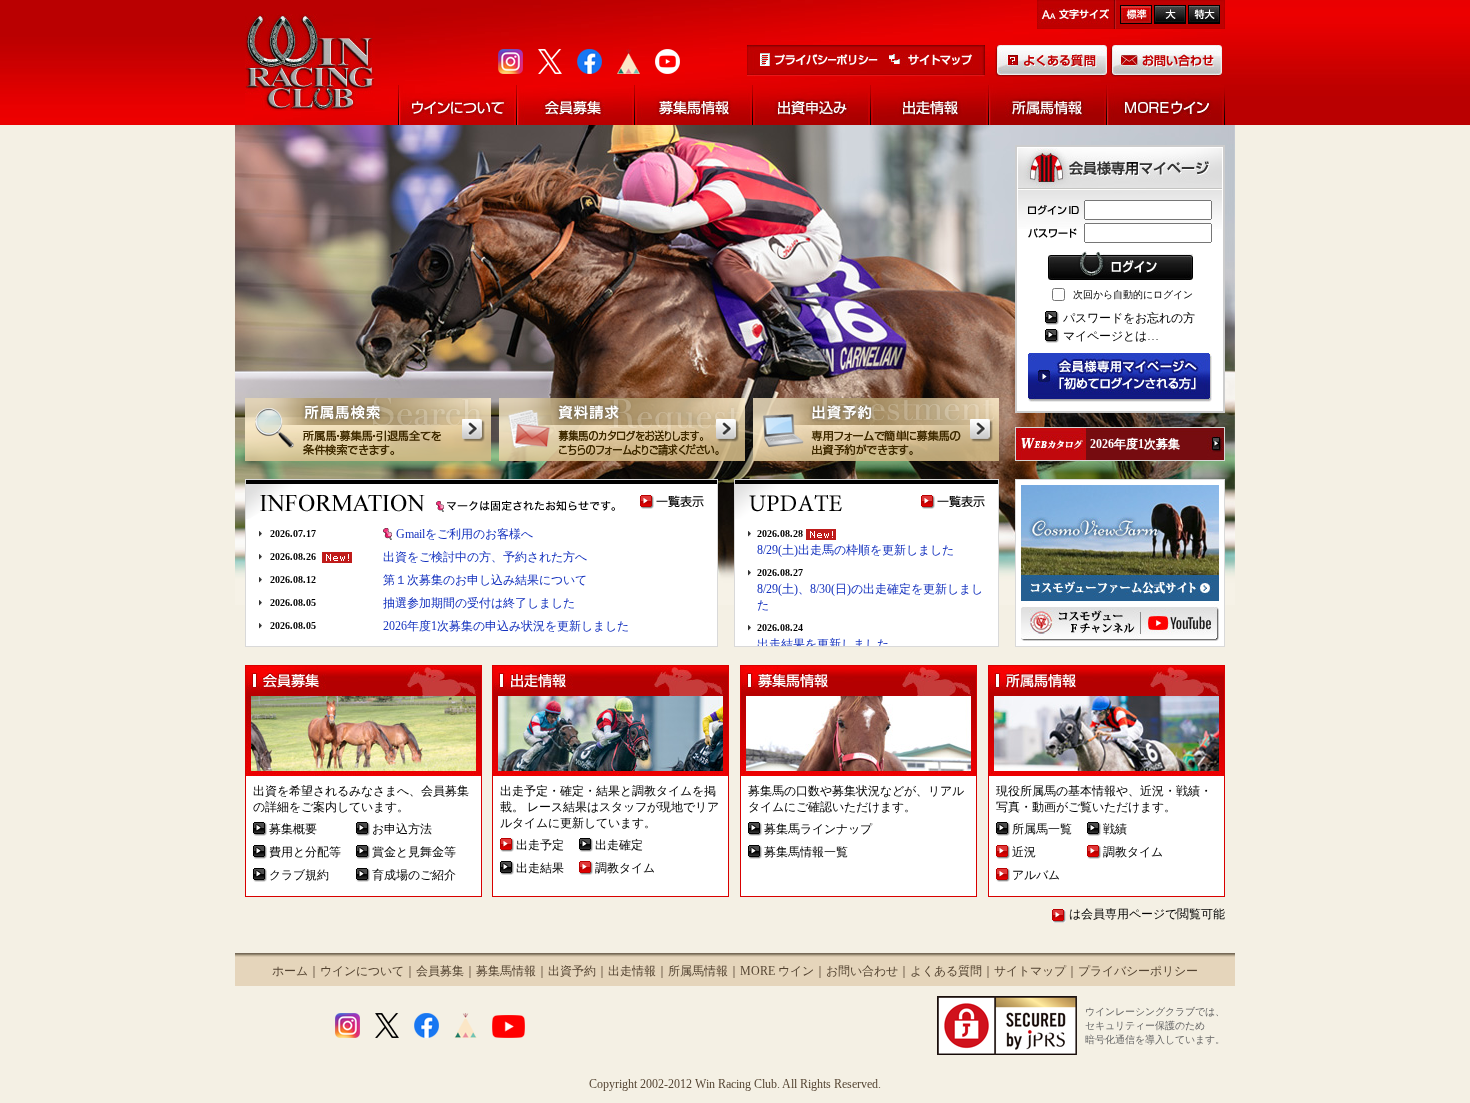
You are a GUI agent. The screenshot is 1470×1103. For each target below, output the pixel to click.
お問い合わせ (862, 971)
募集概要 (293, 829)
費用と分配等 (305, 852)
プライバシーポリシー (1138, 971)
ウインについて (362, 971)
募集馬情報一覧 (806, 852)
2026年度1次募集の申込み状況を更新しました (506, 626)
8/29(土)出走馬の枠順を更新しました (855, 550)
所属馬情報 (698, 971)
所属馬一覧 (1042, 829)
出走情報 (632, 971)
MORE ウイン (777, 971)
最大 (1204, 14)
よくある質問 (946, 971)
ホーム (290, 971)
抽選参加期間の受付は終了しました (479, 603)
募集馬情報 (506, 971)
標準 (1136, 14)
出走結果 (540, 868)
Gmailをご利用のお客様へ (464, 534)
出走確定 (619, 845)
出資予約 (572, 971)
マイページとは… (1111, 336)
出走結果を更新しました (823, 644)
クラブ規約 (299, 875)
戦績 (1115, 829)
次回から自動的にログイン (1133, 294)
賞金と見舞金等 (414, 852)
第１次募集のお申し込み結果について (485, 580)
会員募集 (440, 971)
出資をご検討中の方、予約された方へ (485, 557)
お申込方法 (402, 829)
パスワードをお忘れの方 (1129, 318)
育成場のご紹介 (414, 875)
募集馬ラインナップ (818, 829)
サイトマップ (1030, 971)
